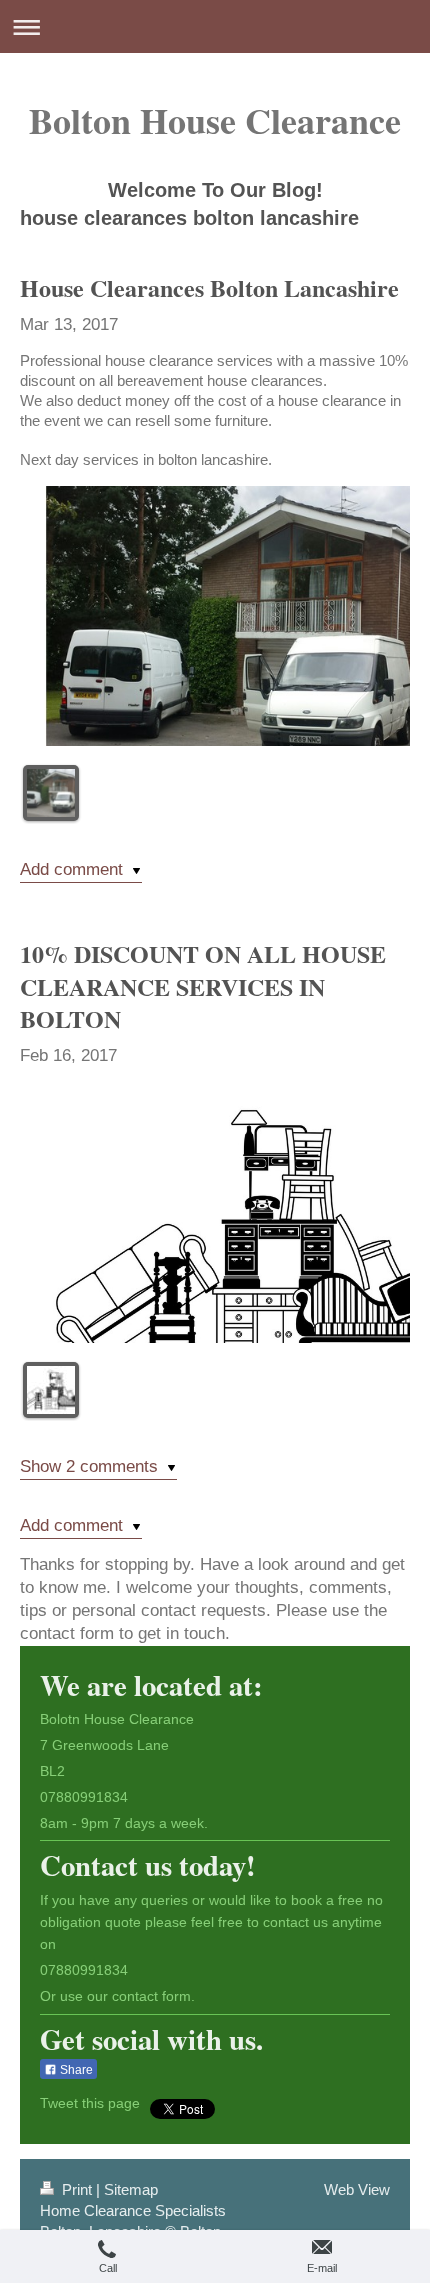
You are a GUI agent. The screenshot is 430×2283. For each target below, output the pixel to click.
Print (77, 2189)
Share (75, 2070)
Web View (357, 2189)
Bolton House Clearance (215, 120)
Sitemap (131, 2189)
